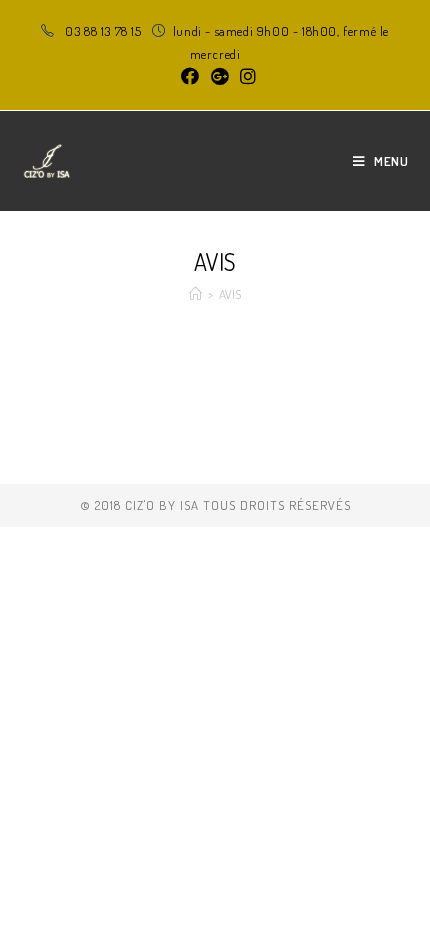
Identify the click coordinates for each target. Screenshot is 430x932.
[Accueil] (195, 294)
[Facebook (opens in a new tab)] (190, 76)
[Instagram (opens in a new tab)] (245, 76)
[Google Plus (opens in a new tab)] (219, 76)
